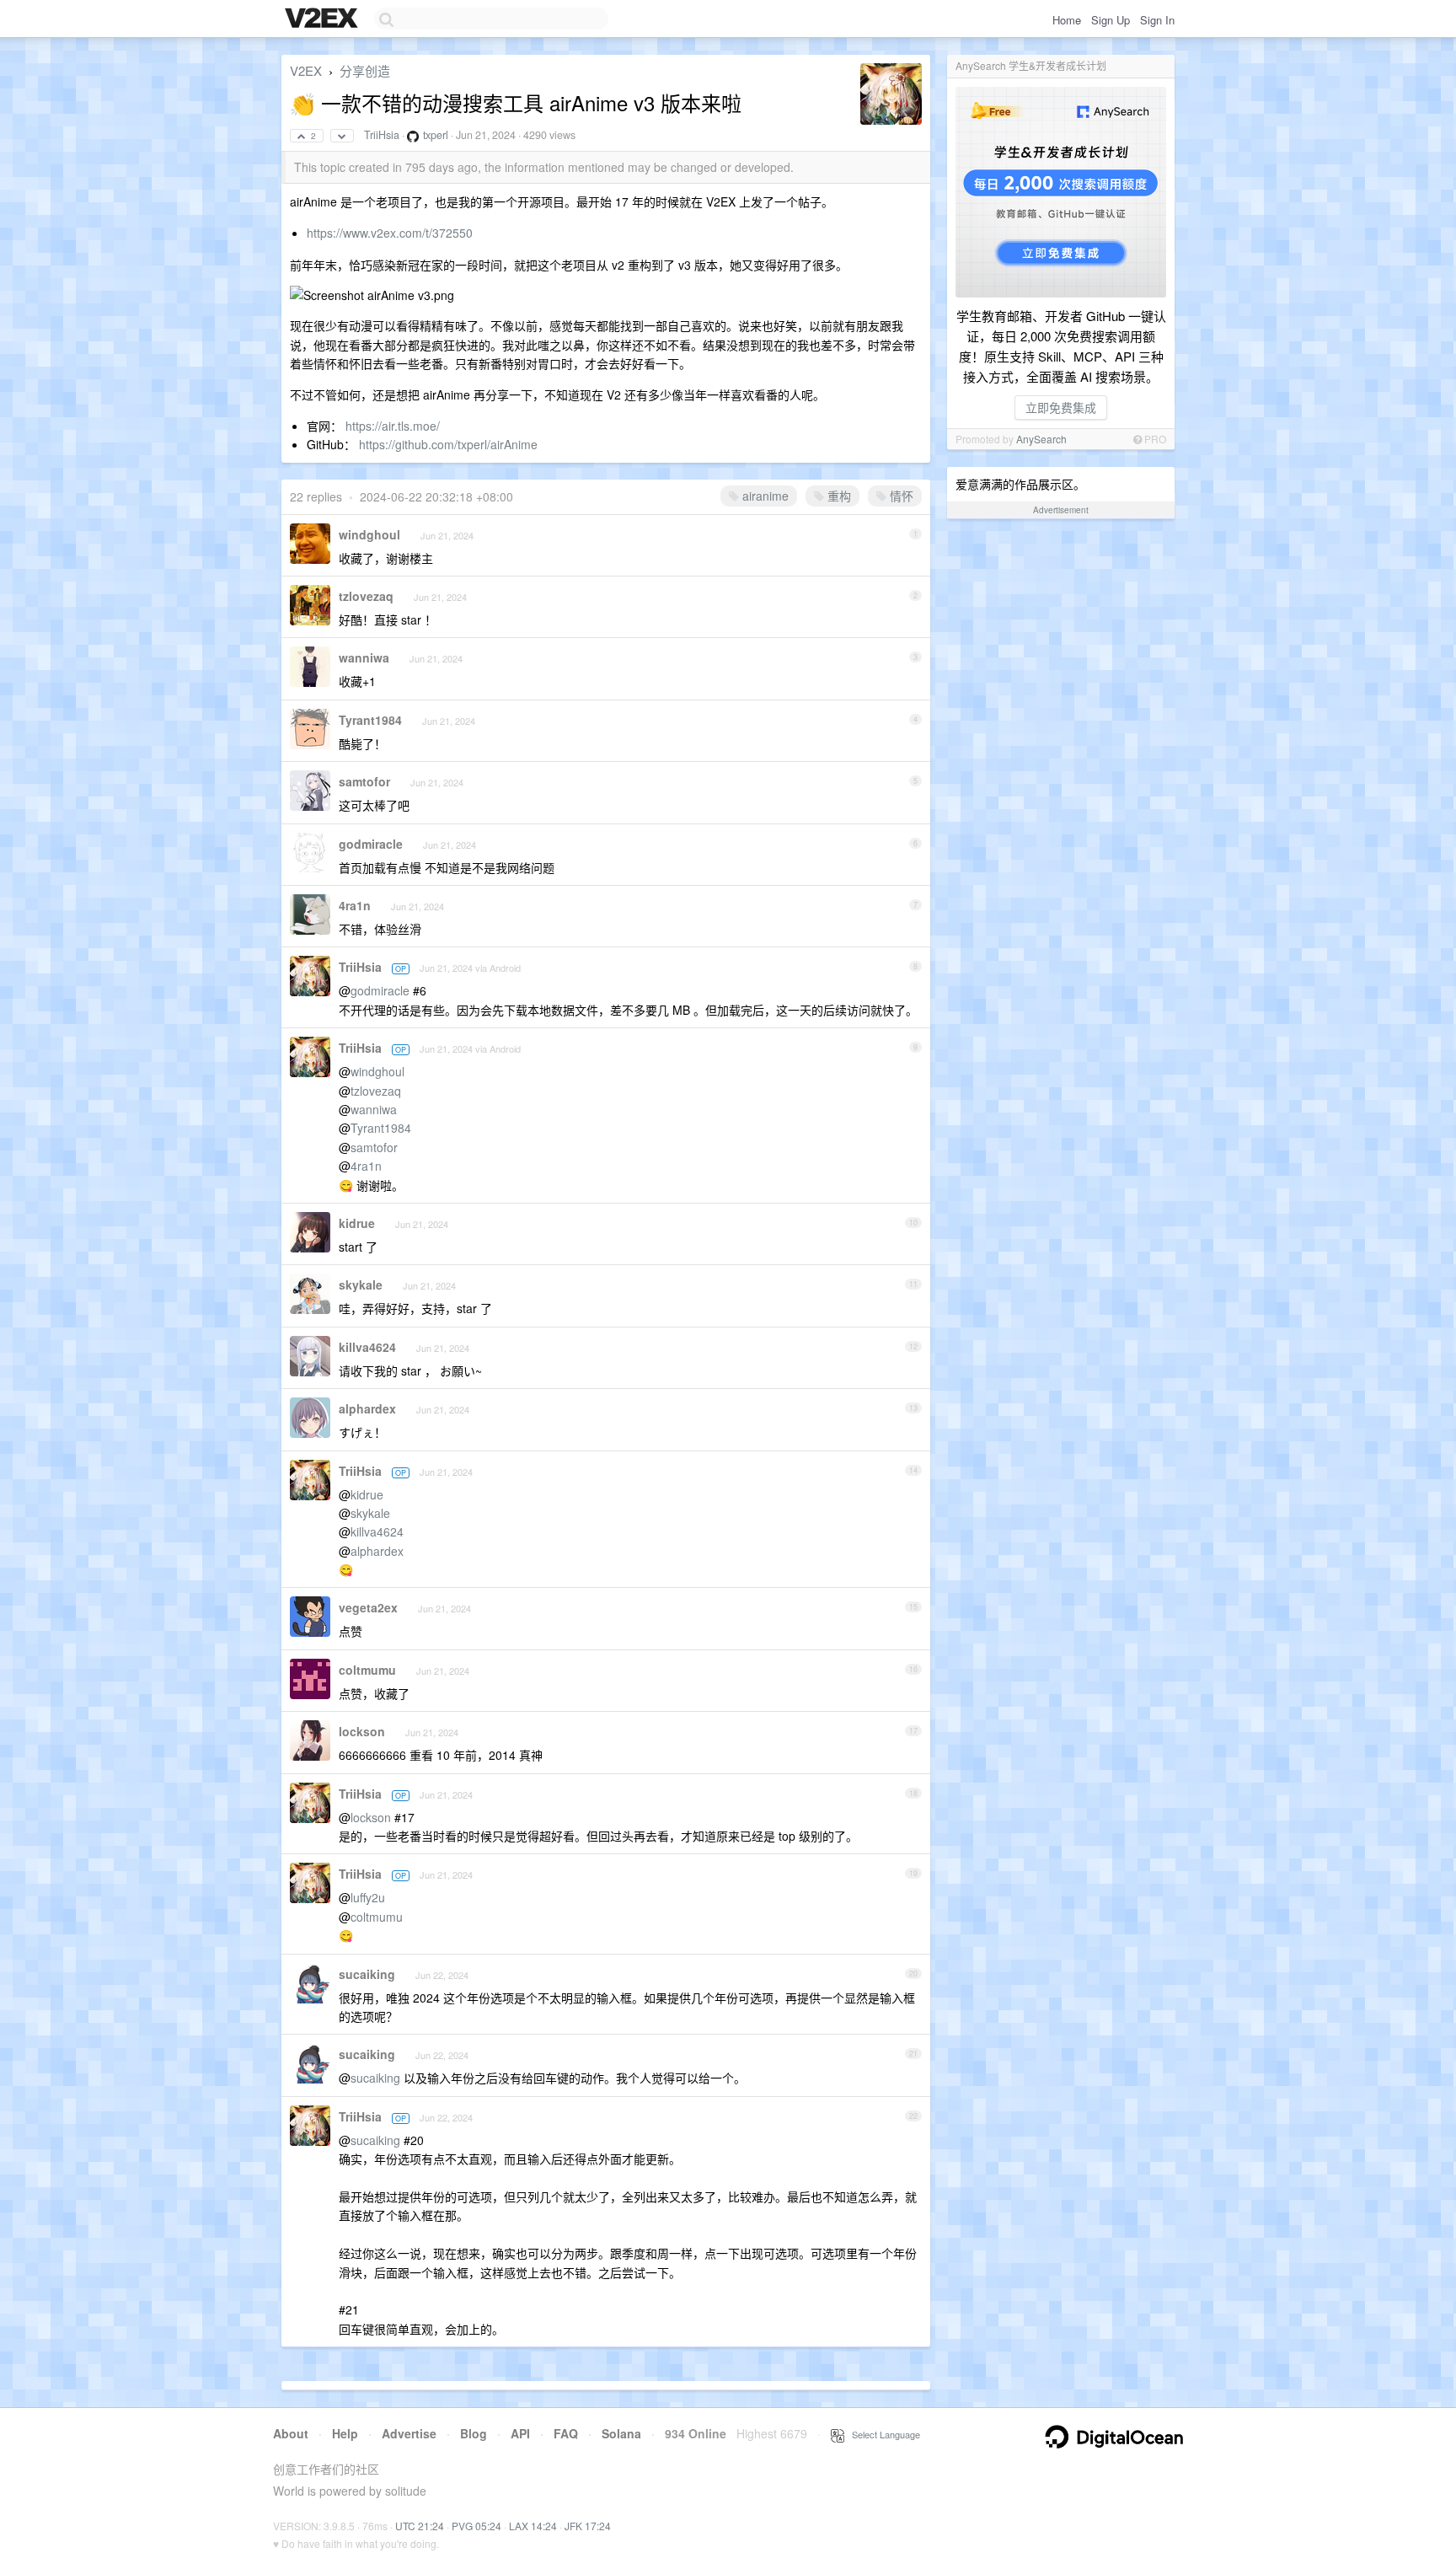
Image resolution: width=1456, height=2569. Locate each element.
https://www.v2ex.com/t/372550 (390, 233)
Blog (474, 2433)
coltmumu (367, 1670)
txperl (436, 135)
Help (345, 2433)
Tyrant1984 (370, 720)
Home (1067, 20)
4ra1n (355, 905)
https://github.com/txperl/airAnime (448, 444)
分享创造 (365, 70)
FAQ (566, 2433)
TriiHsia (382, 135)
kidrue (357, 1223)
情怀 (900, 496)
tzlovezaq (366, 596)
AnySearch (1041, 439)
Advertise (409, 2433)
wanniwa (364, 657)
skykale (361, 1284)
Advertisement (1061, 510)
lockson (362, 1731)
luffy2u (368, 1897)
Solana (621, 2433)
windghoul (369, 534)
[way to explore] (324, 19)
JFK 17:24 (588, 2526)
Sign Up (1111, 20)
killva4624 (367, 1347)
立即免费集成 (1061, 407)
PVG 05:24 (476, 2526)
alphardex (367, 1408)
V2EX (306, 70)
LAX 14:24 (533, 2526)
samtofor (364, 781)
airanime (764, 496)
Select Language (882, 2434)
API (520, 2433)
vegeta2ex (368, 1607)
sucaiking (367, 1974)
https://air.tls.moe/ (393, 426)
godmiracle (371, 844)
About (291, 2433)
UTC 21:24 (420, 2526)
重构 (838, 496)
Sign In (1157, 20)
